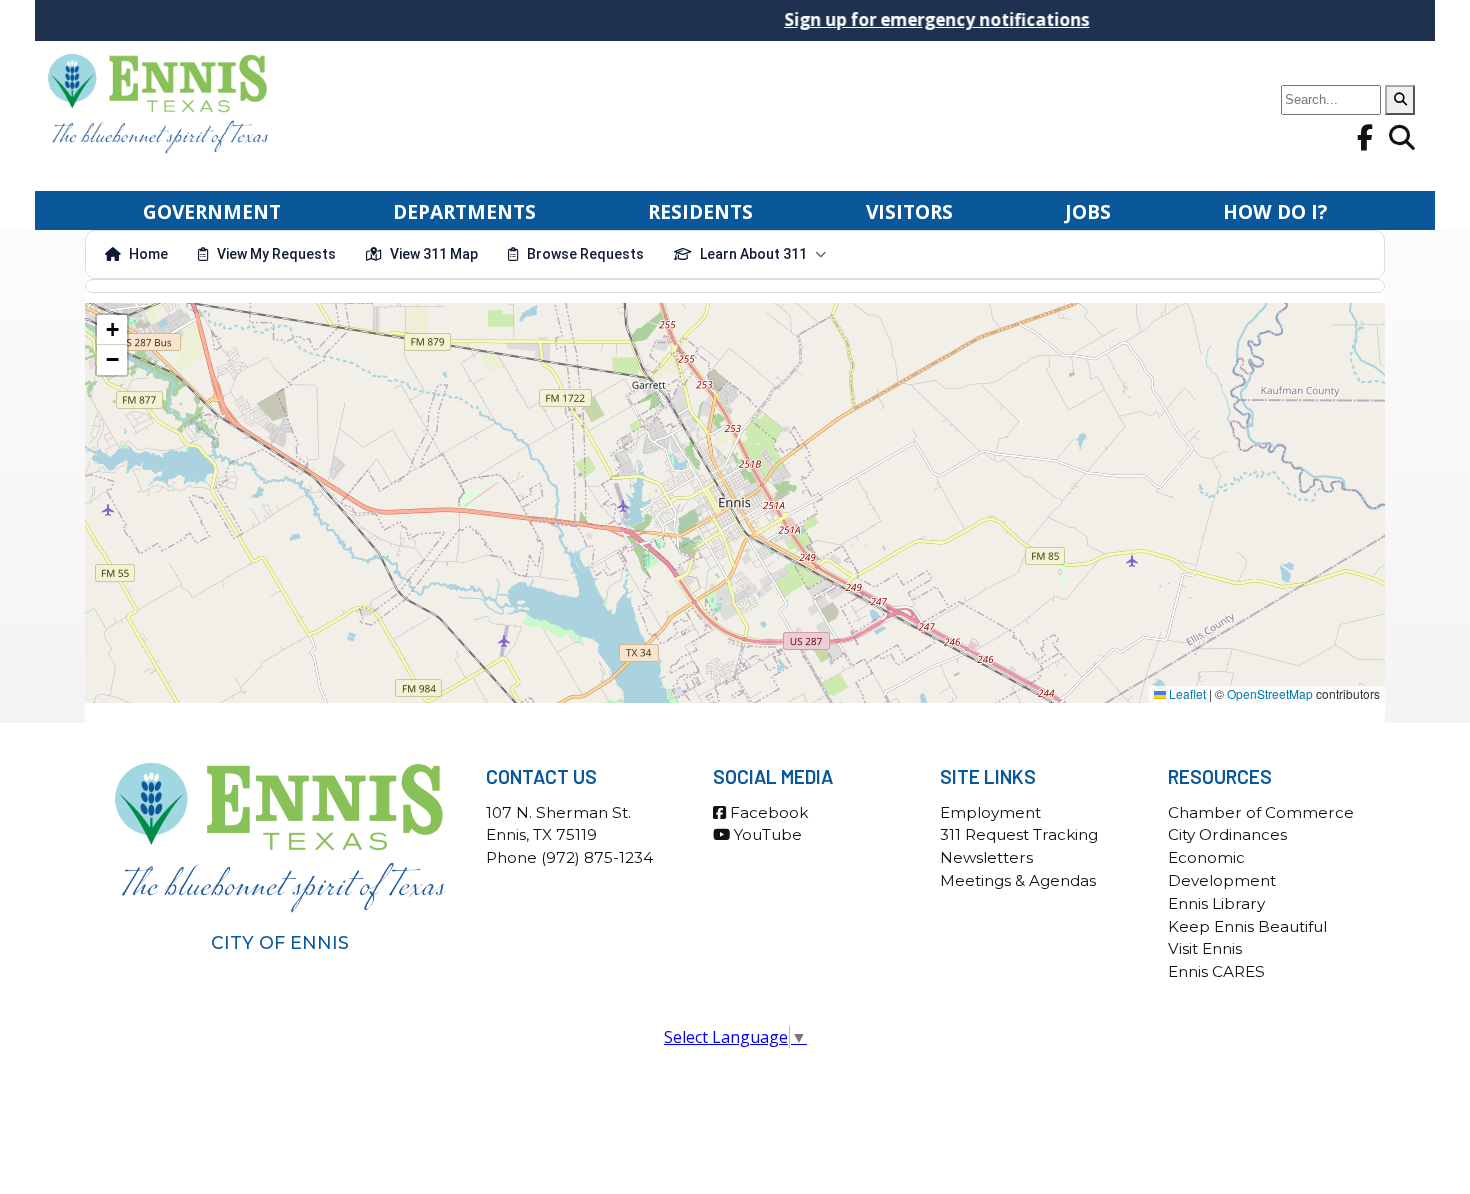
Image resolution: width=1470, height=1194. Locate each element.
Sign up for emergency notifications (905, 19)
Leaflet (1186, 693)
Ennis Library (1216, 903)
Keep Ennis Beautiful (1247, 926)
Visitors (909, 211)
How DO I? (1275, 211)
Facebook (767, 812)
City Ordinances (1227, 834)
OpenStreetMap (1270, 693)
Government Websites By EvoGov (735, 1085)
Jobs (1088, 211)
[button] (112, 330)
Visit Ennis (1205, 948)
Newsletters (986, 857)
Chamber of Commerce (1261, 812)
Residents (700, 211)
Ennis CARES (1216, 971)
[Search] (1400, 100)
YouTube (766, 834)
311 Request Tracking (1019, 834)
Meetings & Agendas (1018, 880)
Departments (464, 211)
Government (212, 211)
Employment (990, 812)
